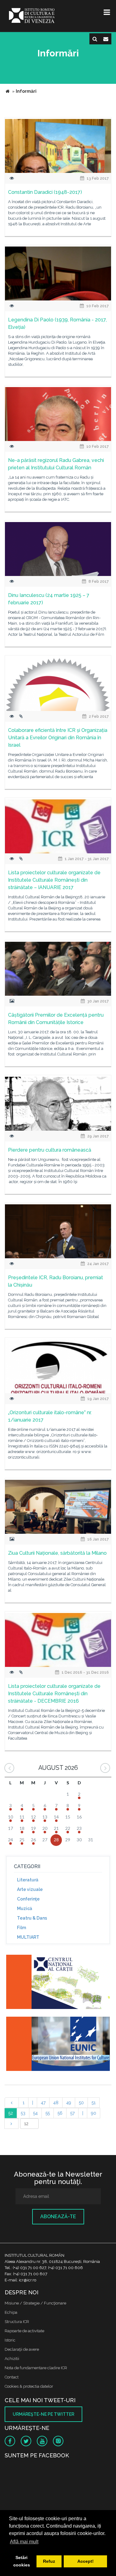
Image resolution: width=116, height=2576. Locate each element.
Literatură (28, 1880)
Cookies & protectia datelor (29, 2386)
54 (35, 2113)
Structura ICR (17, 2322)
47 (43, 2103)
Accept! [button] (86, 2561)
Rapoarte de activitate (24, 2331)
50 (81, 2103)
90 (94, 2113)
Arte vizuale (30, 1889)
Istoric (10, 2340)
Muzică (25, 1909)
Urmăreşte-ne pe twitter (43, 2414)
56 (60, 2113)
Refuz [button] (49, 2561)
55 (48, 2113)
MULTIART (28, 1937)
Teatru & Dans (32, 1918)
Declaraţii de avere (22, 2349)
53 (23, 2113)
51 (94, 2103)
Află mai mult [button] (24, 2542)
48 (56, 2103)
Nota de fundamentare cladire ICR (36, 2368)
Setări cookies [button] (22, 2561)
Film (21, 1928)
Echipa (11, 2312)
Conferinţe (28, 1899)
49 (69, 2103)
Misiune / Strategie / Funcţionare (35, 2303)
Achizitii (12, 2359)
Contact (12, 2377)
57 (72, 2113)
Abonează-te (58, 2217)
